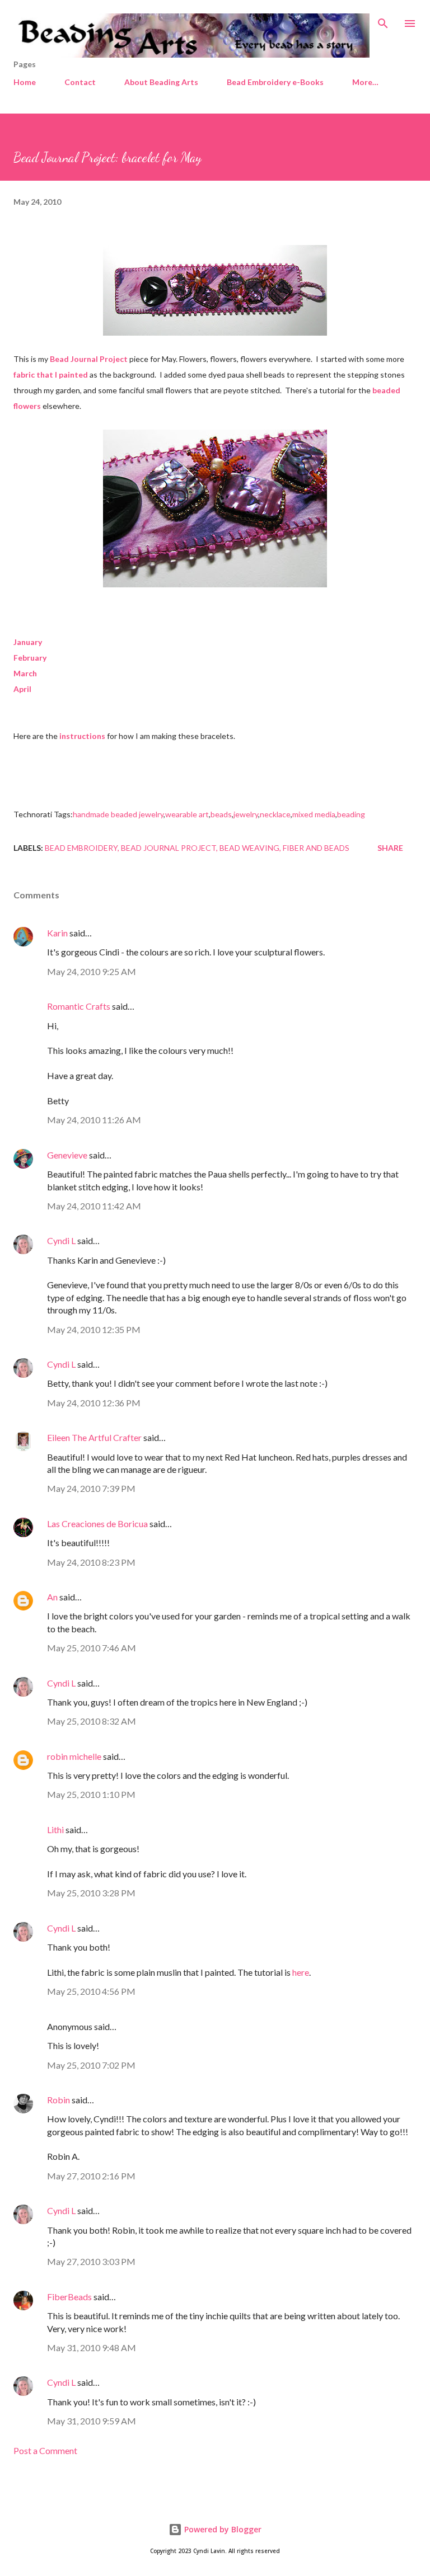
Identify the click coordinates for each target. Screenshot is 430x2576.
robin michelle (74, 1756)
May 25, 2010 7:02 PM (91, 2065)
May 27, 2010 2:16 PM (91, 2176)
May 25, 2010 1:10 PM (91, 1794)
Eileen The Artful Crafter (94, 1437)
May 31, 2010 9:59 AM (92, 2421)
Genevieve (67, 1155)
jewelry (246, 814)
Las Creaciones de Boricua (97, 1524)
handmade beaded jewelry (118, 814)
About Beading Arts (161, 82)
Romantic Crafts (79, 1006)
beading (351, 814)
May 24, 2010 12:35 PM (94, 1329)
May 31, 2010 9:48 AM (92, 2347)
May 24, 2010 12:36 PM (94, 1403)
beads (221, 814)
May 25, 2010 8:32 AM (92, 1721)
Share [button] (390, 848)
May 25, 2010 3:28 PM (91, 1893)
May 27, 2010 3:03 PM (91, 2261)
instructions (82, 736)
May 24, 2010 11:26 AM (94, 1120)
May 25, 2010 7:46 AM (92, 1648)
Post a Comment (45, 2450)
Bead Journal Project (169, 848)
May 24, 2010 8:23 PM (91, 1562)
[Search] (383, 20)
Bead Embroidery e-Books (275, 82)
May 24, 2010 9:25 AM (92, 971)
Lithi (55, 1829)
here (301, 1972)
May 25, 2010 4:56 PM (91, 1991)
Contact (80, 82)
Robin (59, 2100)
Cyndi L (61, 1240)
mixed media (314, 814)
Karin (57, 933)
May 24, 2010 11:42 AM (94, 1206)
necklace (275, 814)
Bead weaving (249, 848)
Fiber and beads (316, 848)
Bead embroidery (81, 848)
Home (25, 82)
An (52, 1597)
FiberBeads (69, 2297)
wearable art (187, 814)
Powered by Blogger (222, 2529)
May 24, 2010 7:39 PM (91, 1488)
